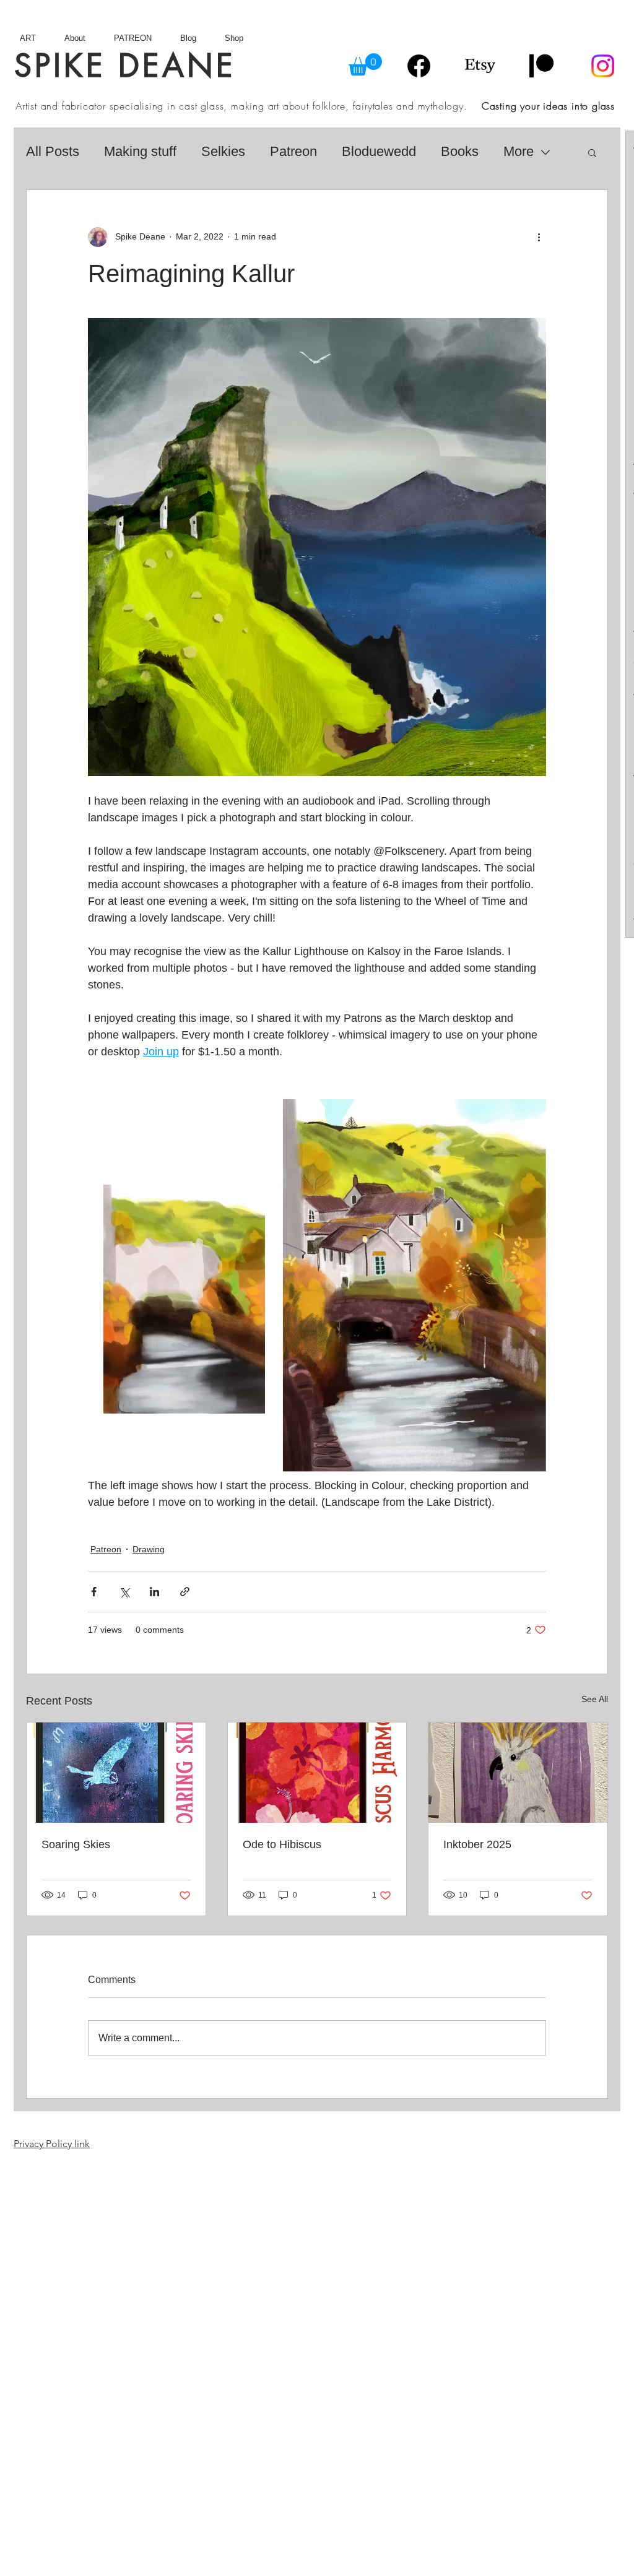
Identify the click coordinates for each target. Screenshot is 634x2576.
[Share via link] (185, 1592)
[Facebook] (419, 66)
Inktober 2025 (477, 1844)
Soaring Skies (76, 1844)
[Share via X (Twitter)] (124, 1592)
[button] (365, 64)
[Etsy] (480, 66)
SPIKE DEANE (125, 66)
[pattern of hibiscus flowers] (317, 1773)
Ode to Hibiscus (282, 1844)
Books (460, 151)
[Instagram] (603, 66)
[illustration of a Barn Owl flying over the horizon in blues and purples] (116, 1773)
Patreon (293, 151)
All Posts (53, 151)
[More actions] (539, 237)
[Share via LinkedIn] (154, 1592)
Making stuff (140, 151)
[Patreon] (541, 66)
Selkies (223, 151)
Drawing (149, 1549)
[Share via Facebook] (94, 1592)
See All (595, 1699)
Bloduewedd (379, 151)
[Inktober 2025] (518, 1773)
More (519, 151)
